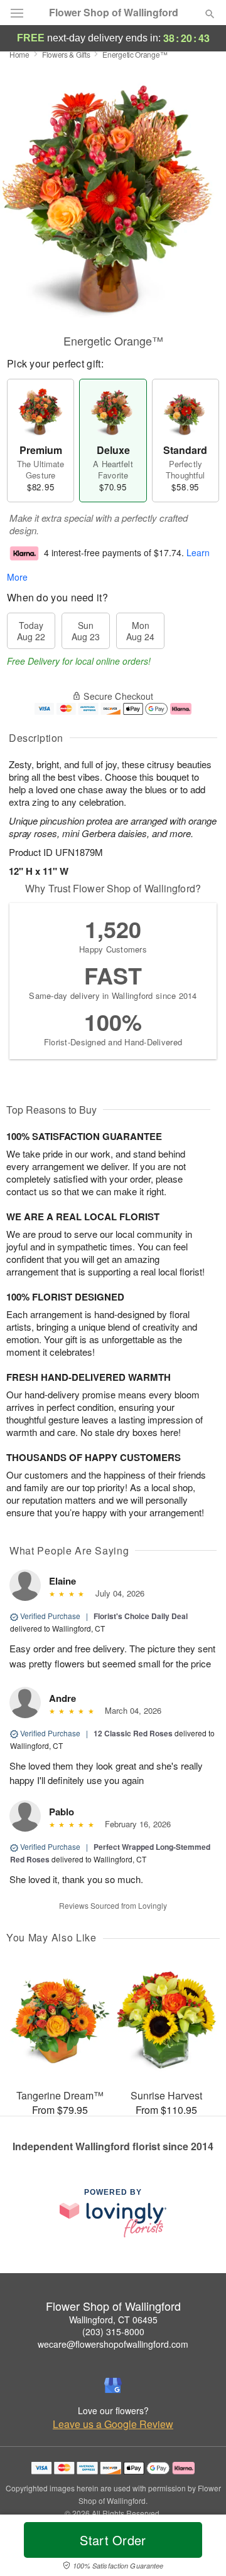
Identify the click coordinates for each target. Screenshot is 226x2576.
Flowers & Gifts (66, 54)
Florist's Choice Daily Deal (141, 1616)
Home (19, 54)
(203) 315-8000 (113, 2331)
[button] (199, 2548)
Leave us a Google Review (113, 2424)
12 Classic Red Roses (133, 1733)
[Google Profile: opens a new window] (113, 2385)
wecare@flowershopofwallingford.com (113, 2344)
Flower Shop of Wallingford (114, 13)
